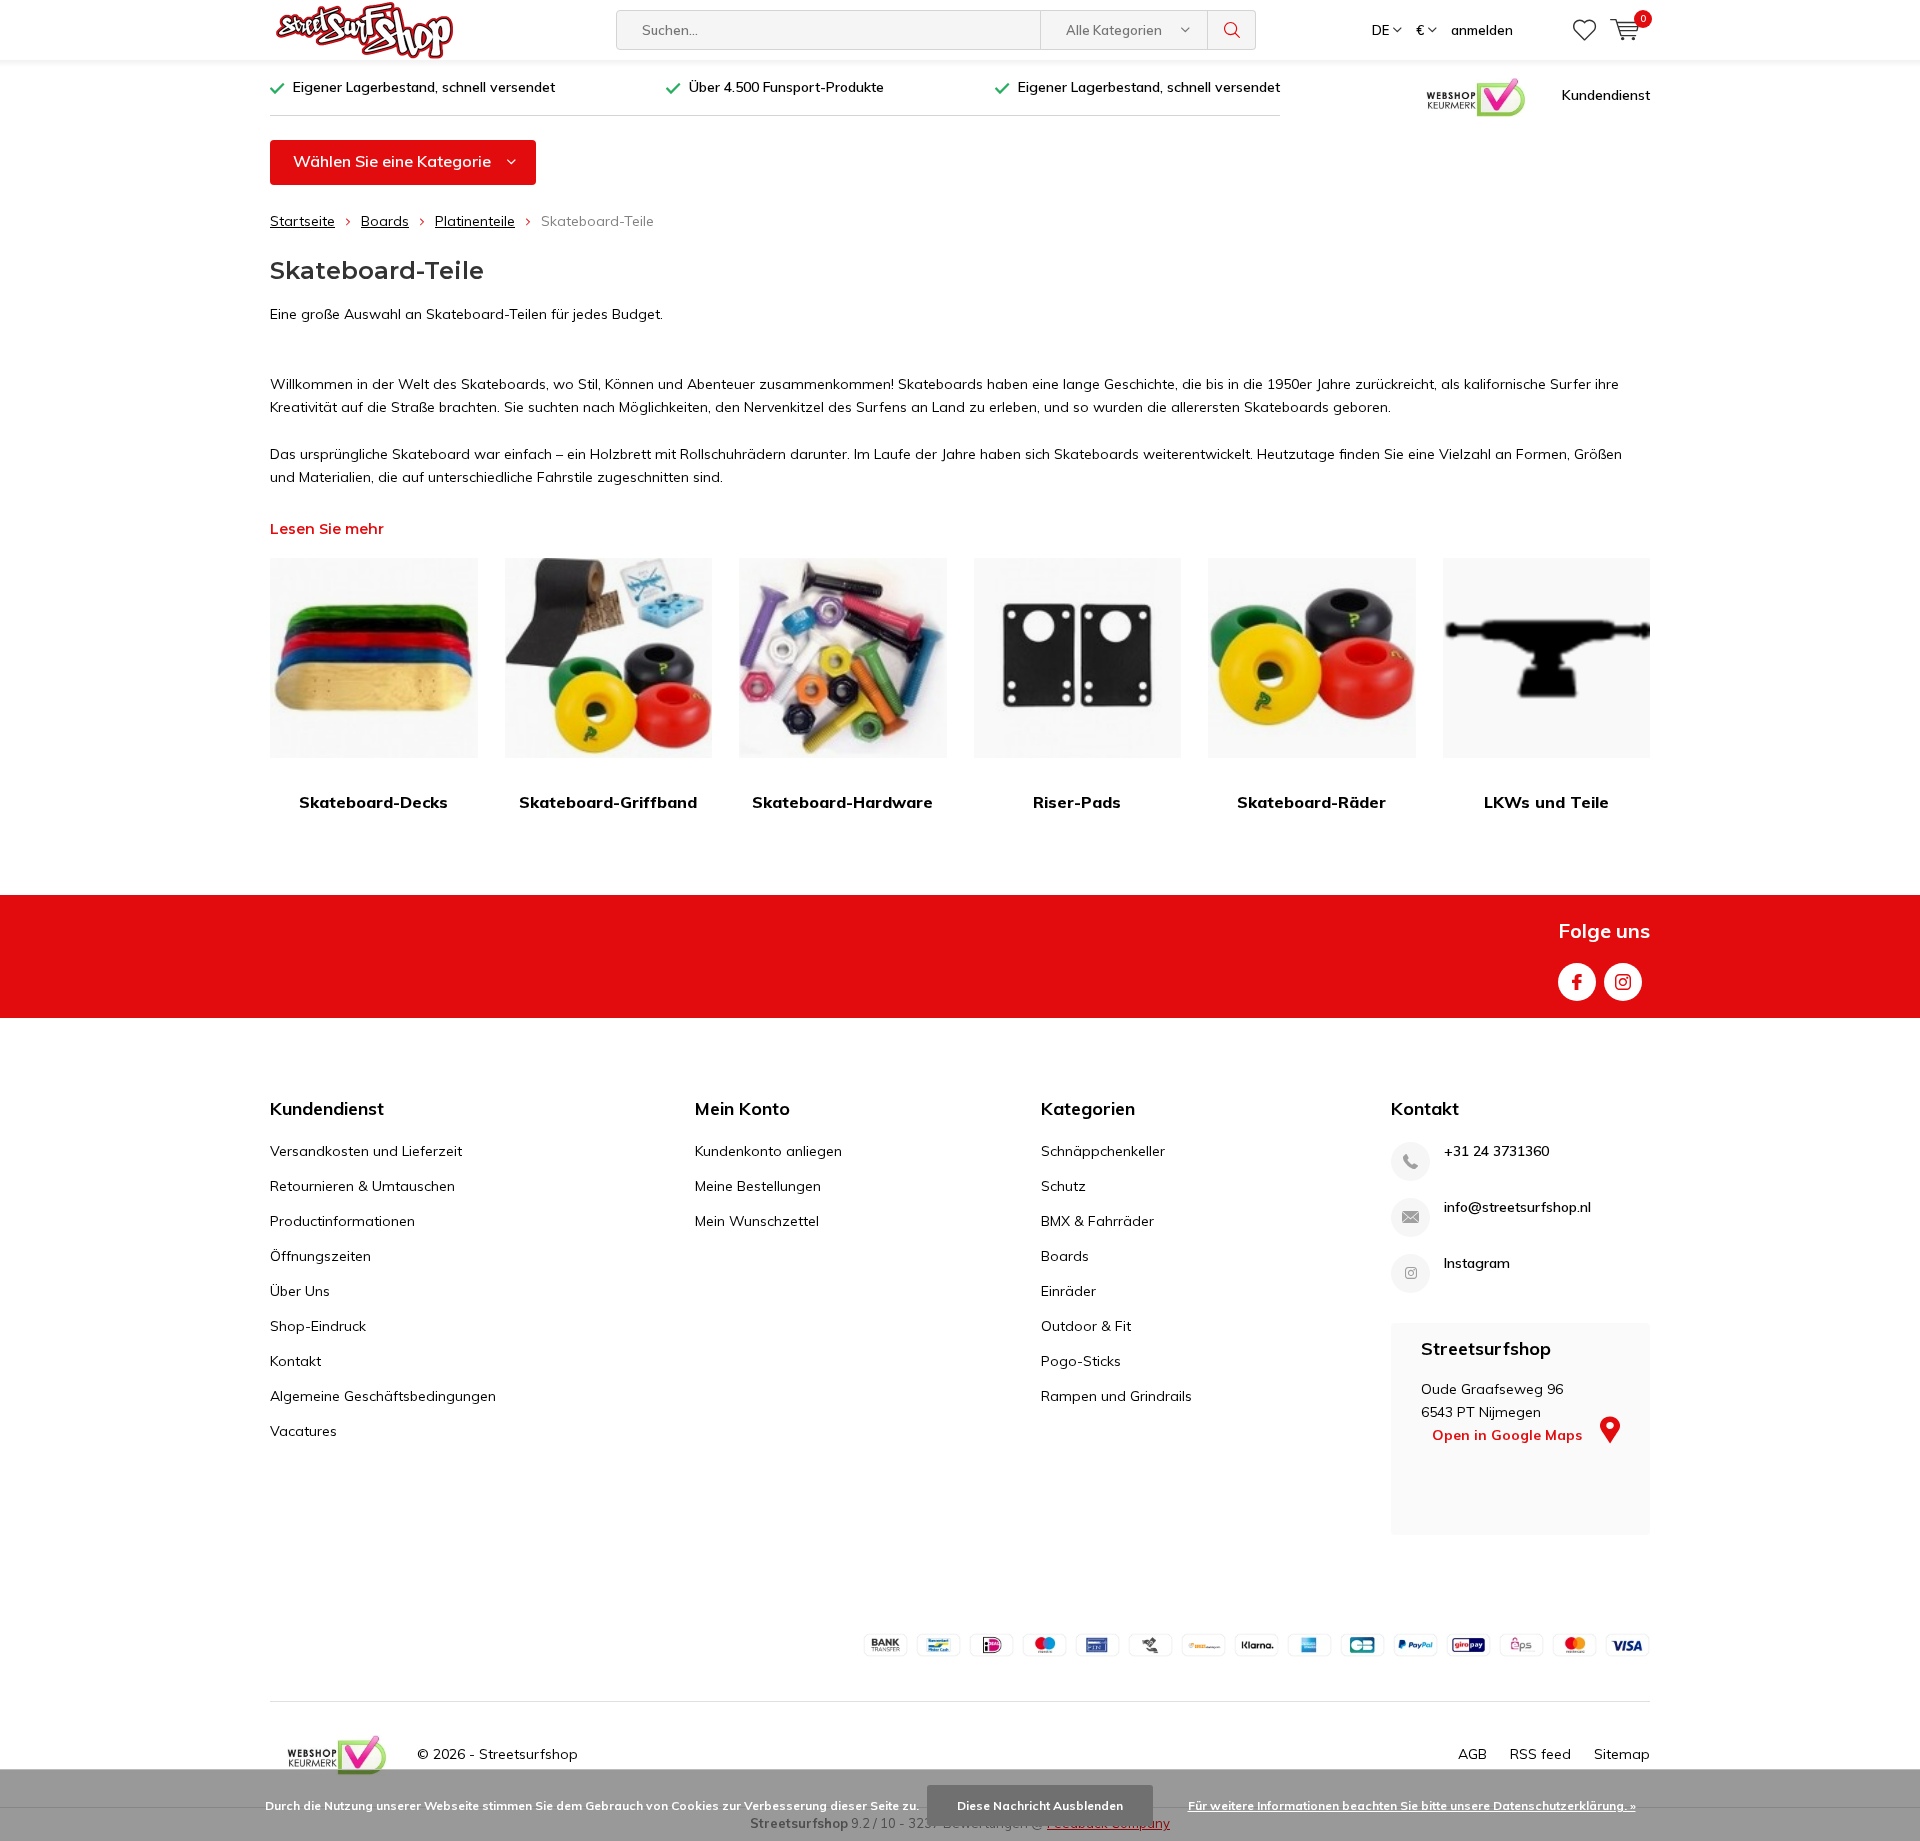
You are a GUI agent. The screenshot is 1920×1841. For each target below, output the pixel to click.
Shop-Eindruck (318, 1326)
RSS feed (1540, 1754)
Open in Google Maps (1509, 1435)
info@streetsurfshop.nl (1517, 1207)
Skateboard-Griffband (608, 802)
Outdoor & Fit (1086, 1326)
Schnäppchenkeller (1103, 1151)
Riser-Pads (1077, 802)
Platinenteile (475, 221)
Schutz (1063, 1186)
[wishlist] (1584, 30)
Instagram (1623, 982)
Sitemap (1622, 1754)
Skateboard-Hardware (842, 802)
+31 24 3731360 (1496, 1151)
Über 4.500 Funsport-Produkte (786, 87)
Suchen (1232, 30)
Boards (385, 221)
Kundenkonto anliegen (768, 1151)
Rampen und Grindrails (1116, 1396)
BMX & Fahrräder (1097, 1221)
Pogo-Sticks (1081, 1361)
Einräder (1068, 1291)
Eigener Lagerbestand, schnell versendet (424, 87)
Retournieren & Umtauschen (362, 1186)
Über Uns (300, 1291)
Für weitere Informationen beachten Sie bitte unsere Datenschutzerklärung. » (1412, 1805)
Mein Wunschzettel (757, 1221)
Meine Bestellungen (758, 1186)
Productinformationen (342, 1221)
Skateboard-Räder (1311, 802)
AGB (1472, 1754)
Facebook (1577, 982)
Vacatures (303, 1431)
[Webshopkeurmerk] (1476, 96)
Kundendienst (1606, 95)
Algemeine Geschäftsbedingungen (383, 1396)
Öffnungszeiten (320, 1256)
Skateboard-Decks (373, 802)
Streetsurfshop (528, 1754)
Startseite (302, 221)
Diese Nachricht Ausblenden (1040, 1805)
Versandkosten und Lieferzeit (366, 1151)
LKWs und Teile (1546, 802)
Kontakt (295, 1361)
